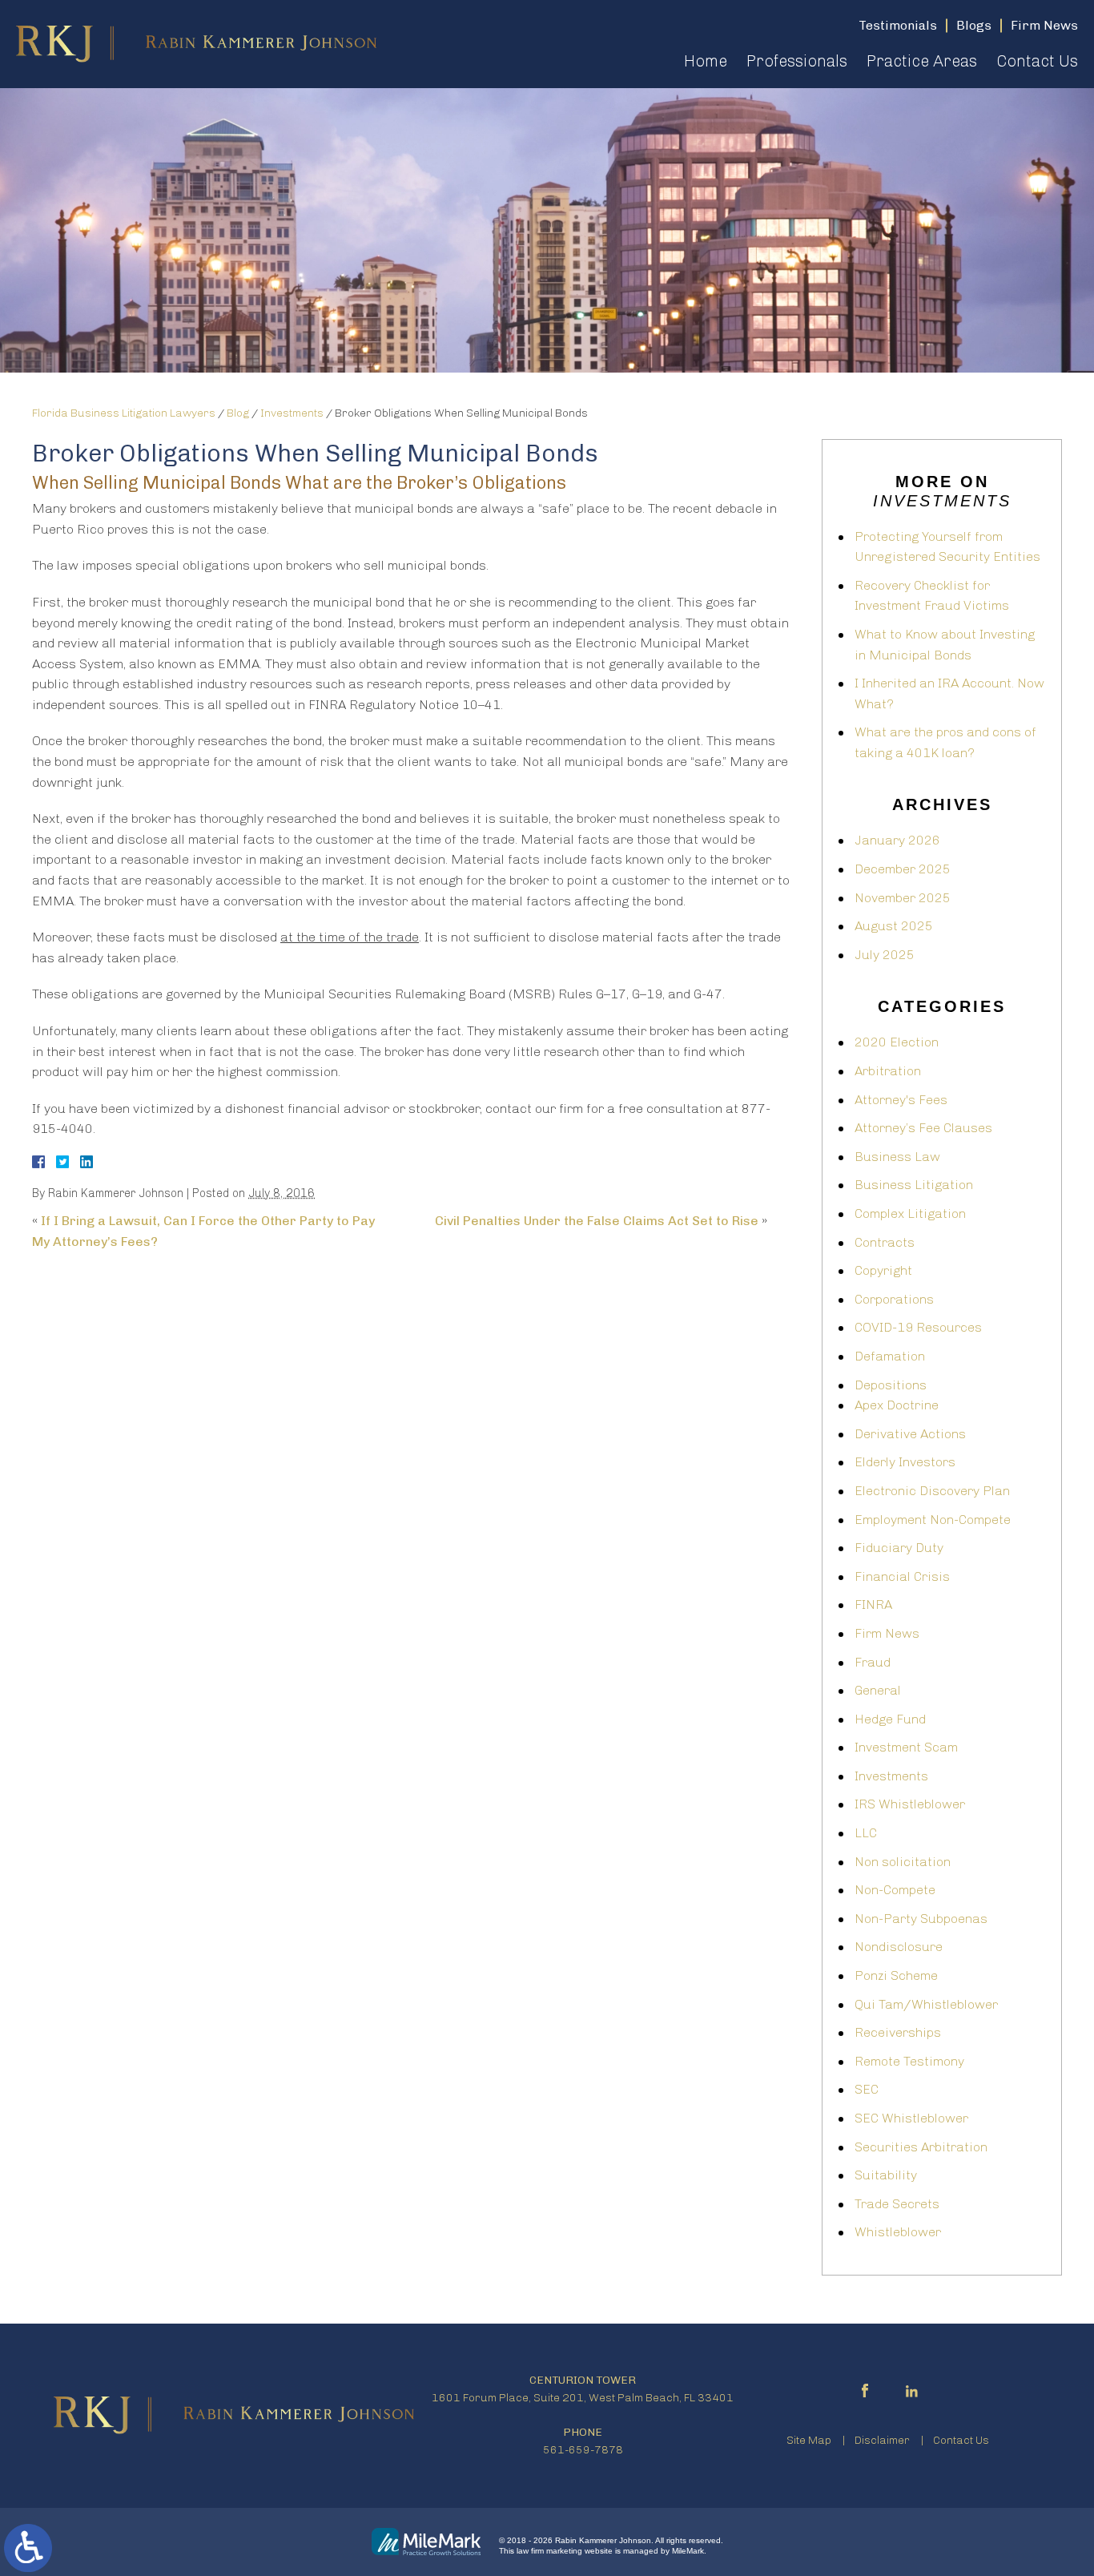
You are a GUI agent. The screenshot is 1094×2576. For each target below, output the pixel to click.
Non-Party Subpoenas (921, 1919)
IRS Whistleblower (910, 1804)
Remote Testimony (909, 2061)
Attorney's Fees (901, 1100)
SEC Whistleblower (911, 2118)
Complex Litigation (910, 1213)
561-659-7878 (583, 2450)
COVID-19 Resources (918, 1327)
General (878, 1690)
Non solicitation (903, 1862)
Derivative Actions (910, 1434)
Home (706, 61)
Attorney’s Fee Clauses (923, 1128)
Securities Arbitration (921, 2147)
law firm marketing (549, 2551)
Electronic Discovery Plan (932, 1491)
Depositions (891, 1385)
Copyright (883, 1270)
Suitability (886, 2175)
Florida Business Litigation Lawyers (124, 413)
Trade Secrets (897, 2204)
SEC (867, 2089)
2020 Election (897, 1042)
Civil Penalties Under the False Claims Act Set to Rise (597, 1221)
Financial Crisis (902, 1576)
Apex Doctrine (897, 1405)
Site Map (809, 2440)
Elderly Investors (905, 1462)
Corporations (894, 1299)
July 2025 (885, 955)
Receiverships (898, 2032)
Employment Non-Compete (933, 1520)
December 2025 (903, 869)
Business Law (897, 1157)
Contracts (885, 1242)
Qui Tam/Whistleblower (926, 2004)
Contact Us (1037, 61)
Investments (292, 413)
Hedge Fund (890, 1719)
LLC (866, 1833)
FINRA (873, 1604)
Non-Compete (895, 1890)
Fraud (873, 1662)
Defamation (890, 1356)
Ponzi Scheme (896, 1975)
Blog (238, 413)
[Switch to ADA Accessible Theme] (28, 2548)
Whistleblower (898, 2232)
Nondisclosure (899, 1947)
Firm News (887, 1633)
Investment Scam (906, 1747)
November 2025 (903, 898)
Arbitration (888, 1071)
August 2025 (894, 926)
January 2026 (897, 840)
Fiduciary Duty (899, 1548)
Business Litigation (914, 1185)
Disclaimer (882, 2440)
